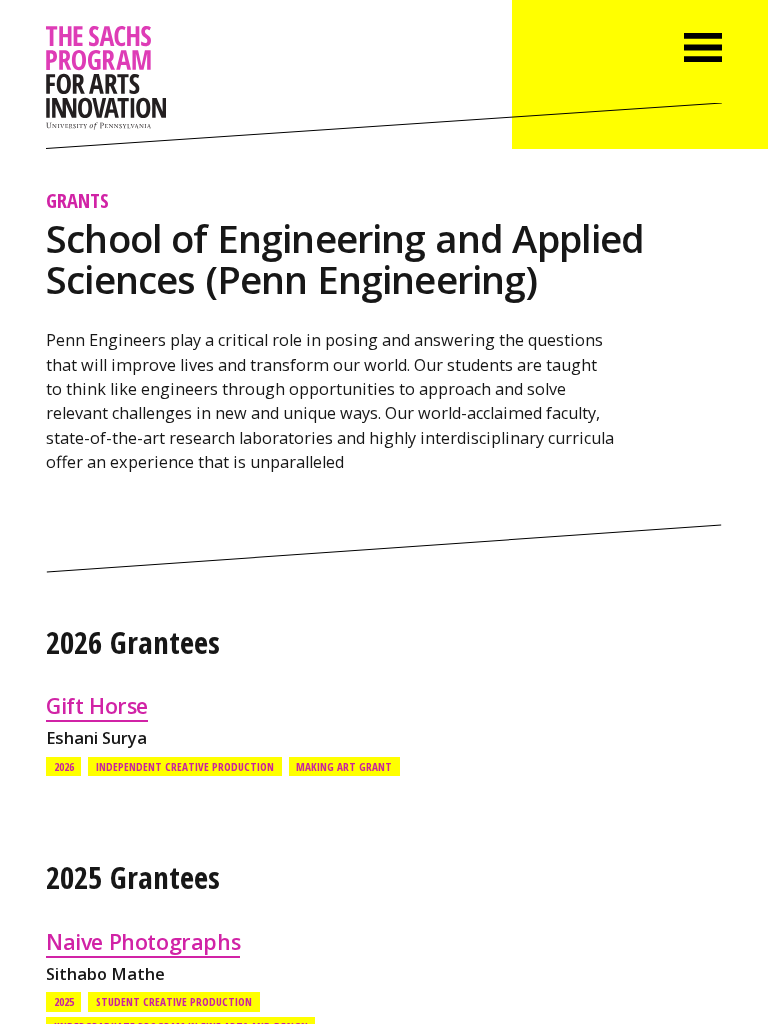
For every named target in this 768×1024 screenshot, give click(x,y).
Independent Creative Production (185, 766)
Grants (77, 200)
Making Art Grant (344, 766)
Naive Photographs (143, 941)
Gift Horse (97, 705)
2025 (64, 1001)
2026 (64, 766)
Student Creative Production (174, 1001)
